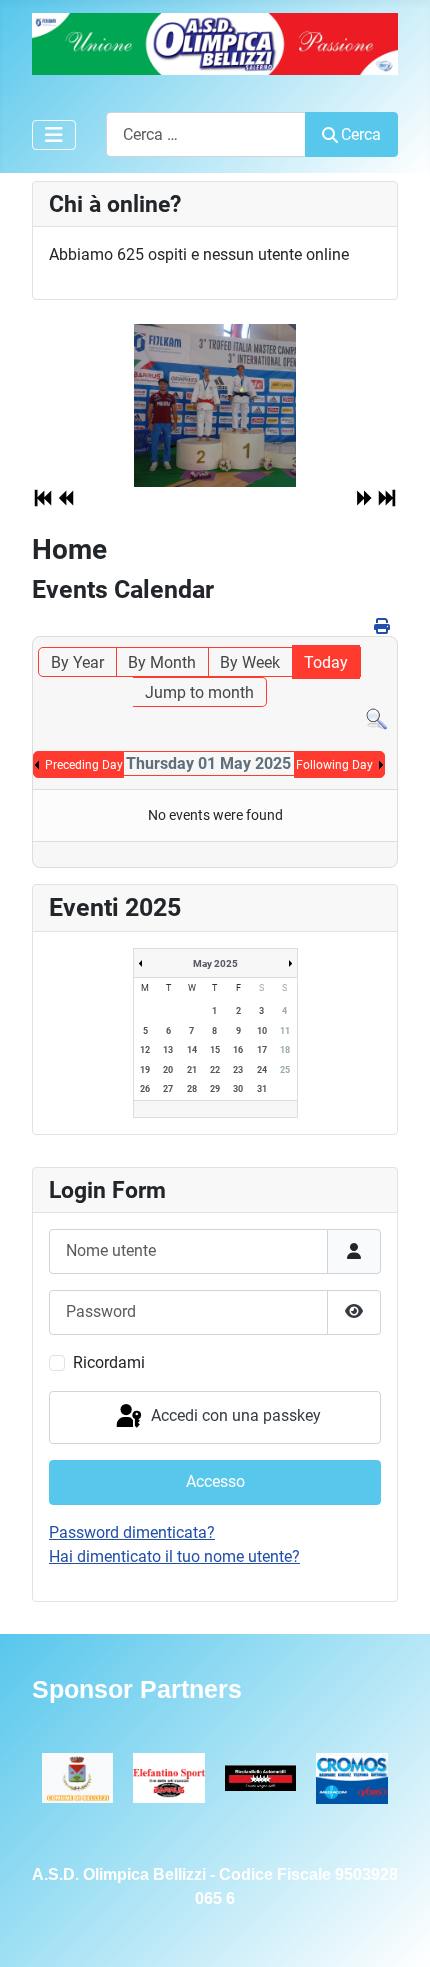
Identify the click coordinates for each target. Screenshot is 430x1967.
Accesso (215, 1481)
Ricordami (109, 1362)
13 (168, 1050)
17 (262, 1050)
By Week (250, 662)
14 (192, 1050)
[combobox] (206, 134)
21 (192, 1070)
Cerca (361, 134)
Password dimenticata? (132, 1532)
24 (262, 1070)
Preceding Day (84, 765)
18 (285, 1050)
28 (192, 1089)
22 (215, 1070)
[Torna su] (395, 1930)
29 (215, 1089)
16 (238, 1050)
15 (215, 1050)
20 (168, 1070)
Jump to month (199, 692)
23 (238, 1070)
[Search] (376, 718)
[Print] (383, 626)
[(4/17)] (215, 405)
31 (262, 1089)
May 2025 (215, 963)
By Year (77, 662)
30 (238, 1089)
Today (326, 662)
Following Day (334, 765)
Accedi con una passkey (234, 1416)
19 (145, 1070)
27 (168, 1089)
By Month (162, 662)
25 (285, 1070)
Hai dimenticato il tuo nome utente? (174, 1556)
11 (285, 1031)
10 (262, 1031)
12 (145, 1050)
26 (145, 1089)
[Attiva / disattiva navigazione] (54, 135)
